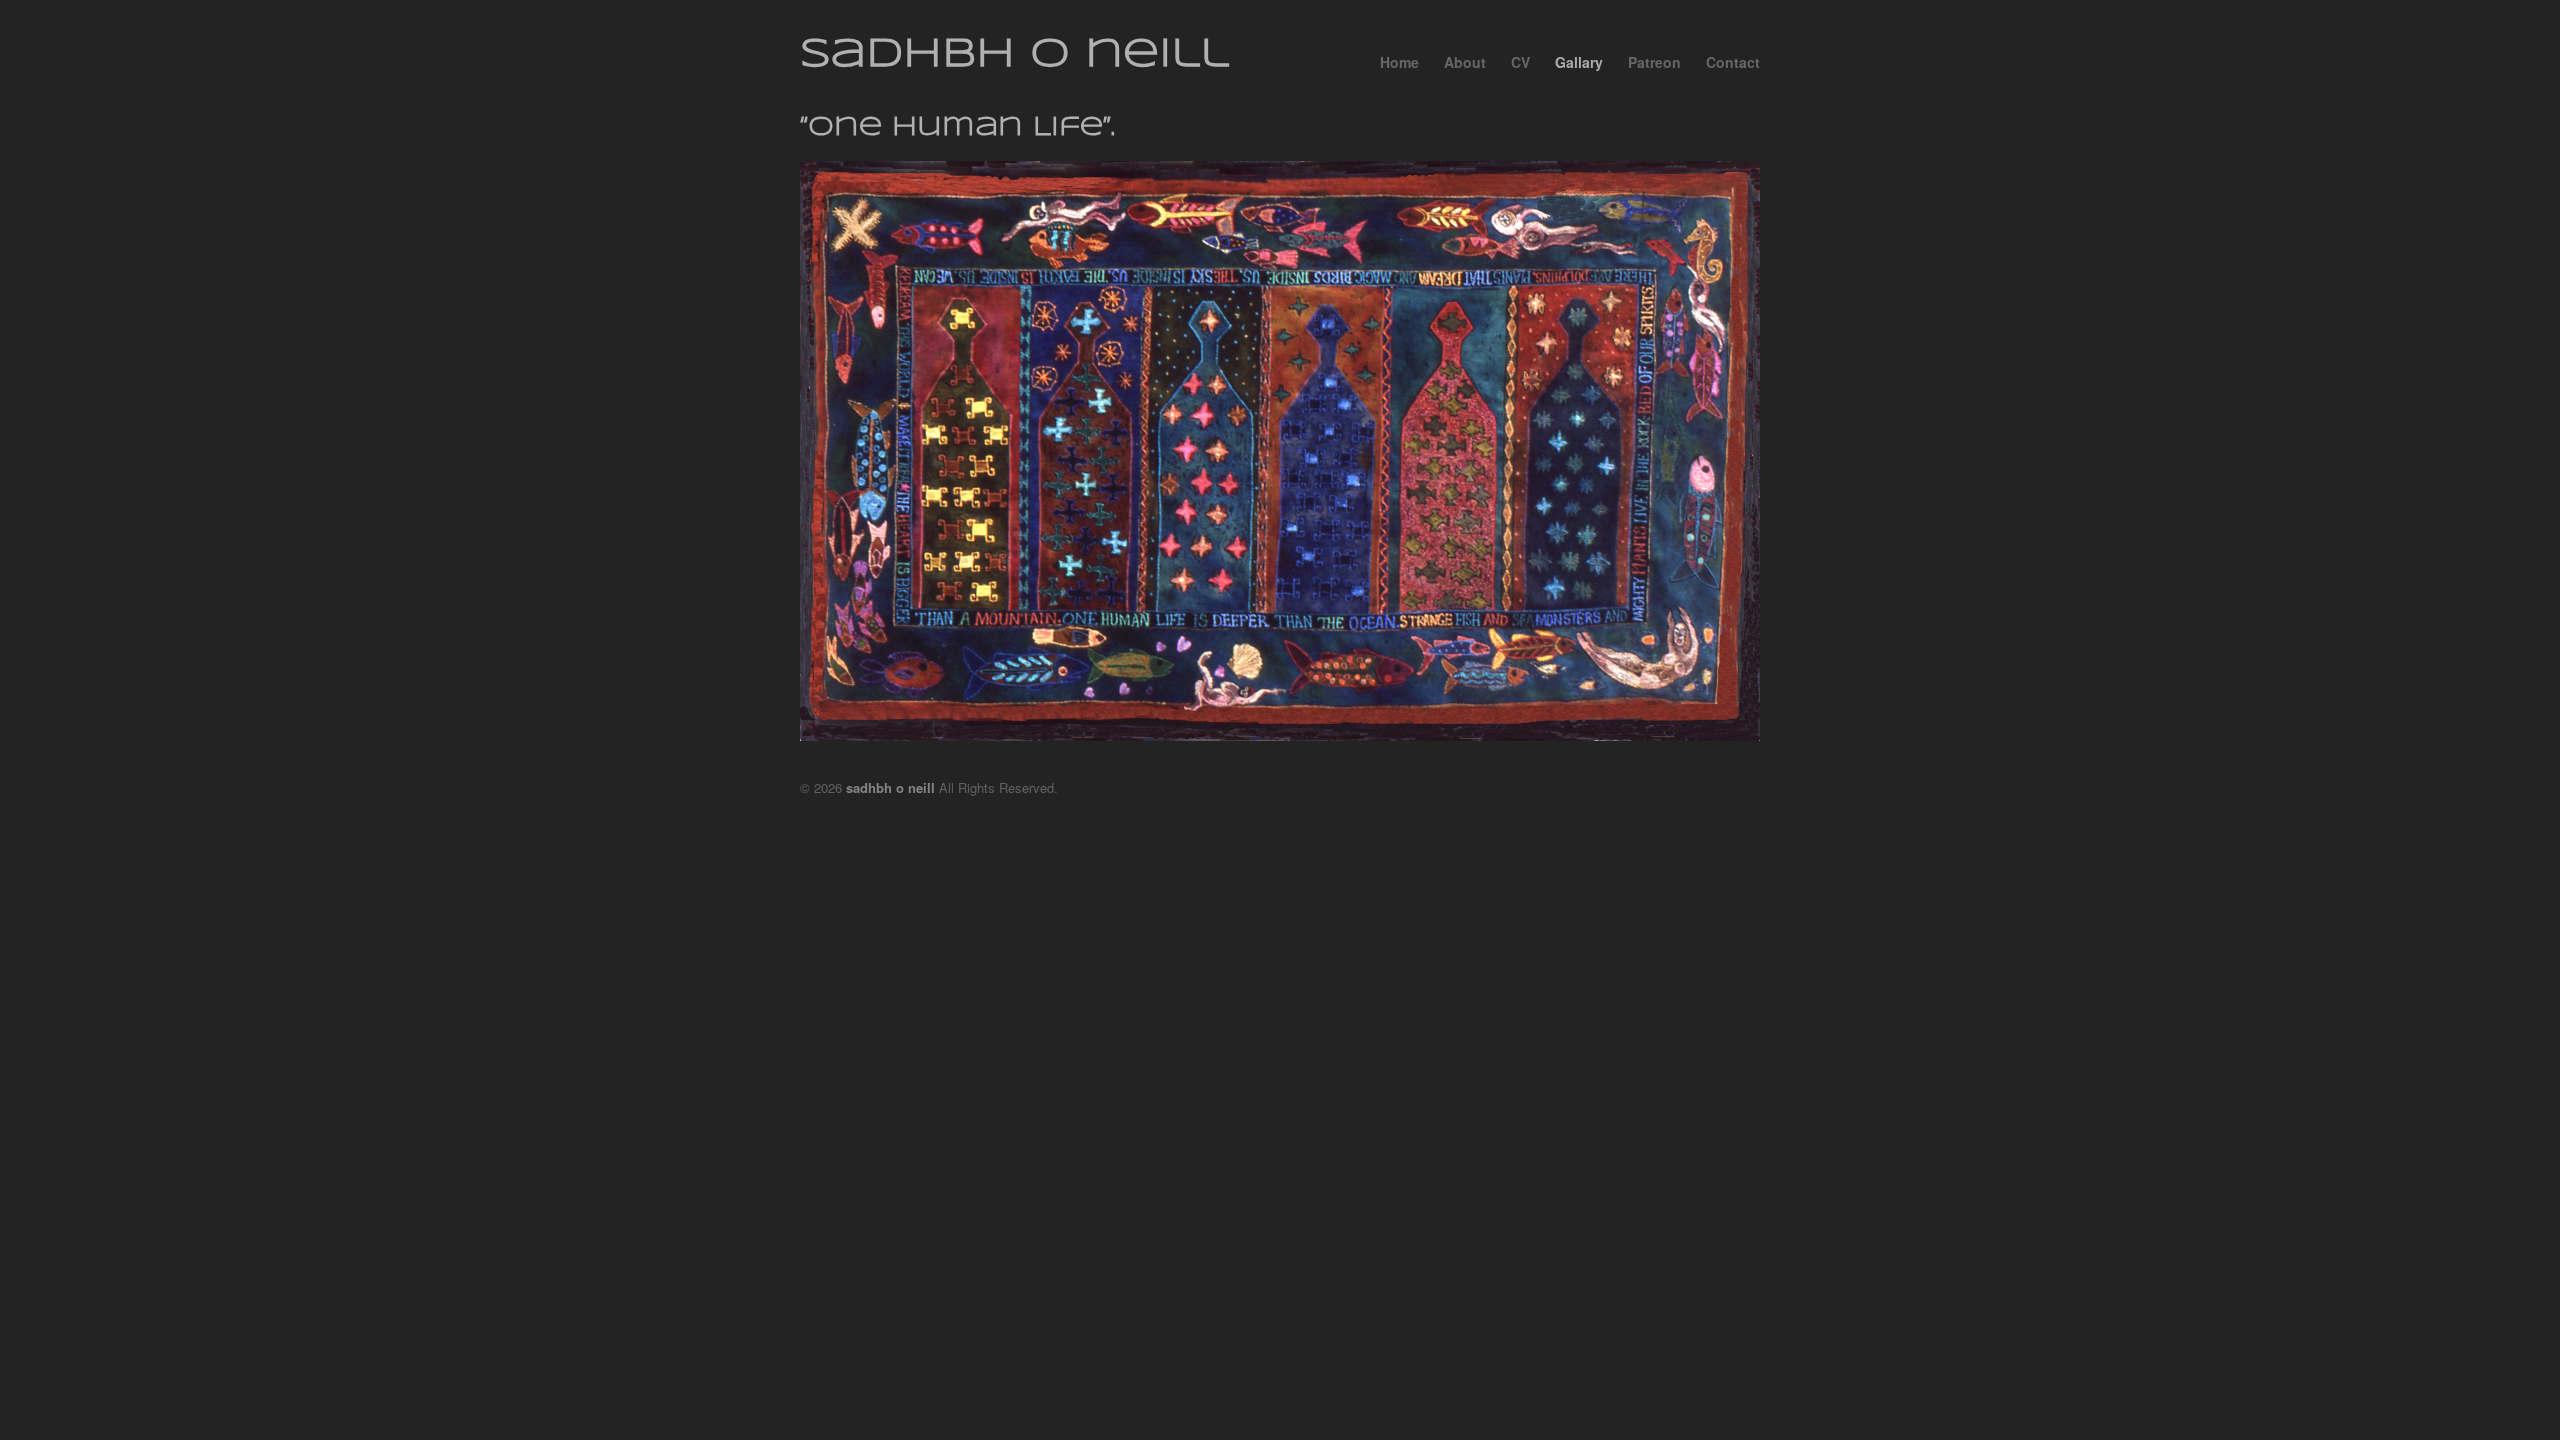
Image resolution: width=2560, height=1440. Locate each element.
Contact (1733, 62)
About (1465, 62)
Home (1399, 62)
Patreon (1654, 62)
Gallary (1579, 62)
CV (1520, 62)
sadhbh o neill (1014, 55)
